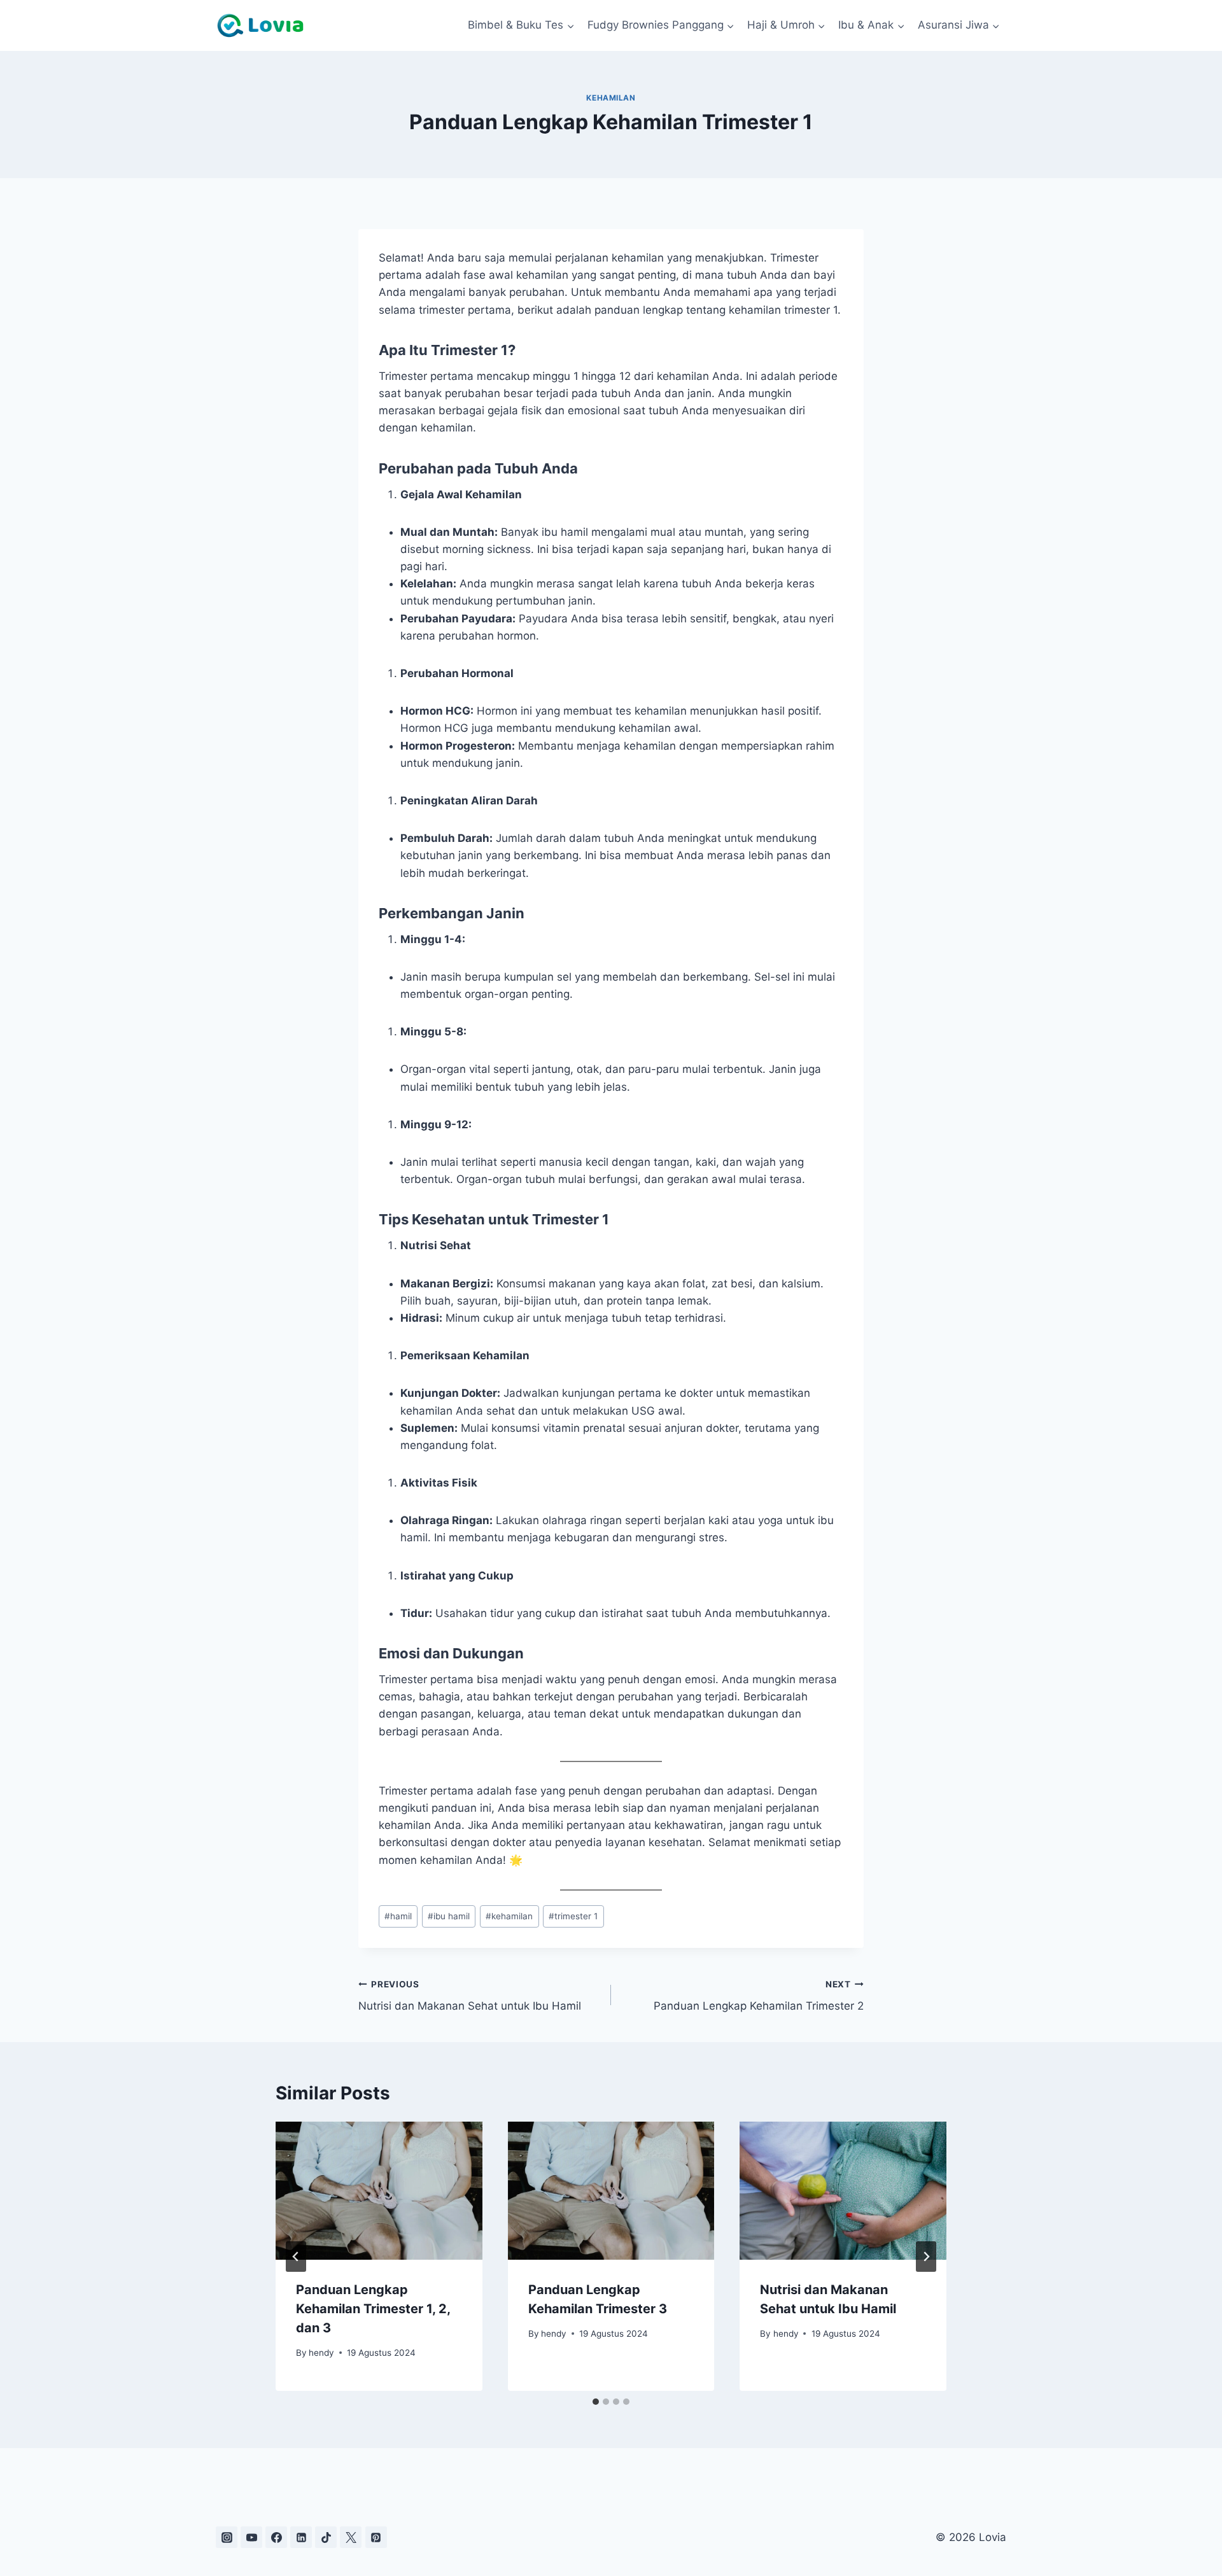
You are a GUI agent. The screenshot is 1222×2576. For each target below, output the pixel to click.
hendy (321, 2353)
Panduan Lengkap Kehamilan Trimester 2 (759, 1996)
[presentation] (379, 2190)
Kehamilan (611, 98)
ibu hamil (449, 1916)
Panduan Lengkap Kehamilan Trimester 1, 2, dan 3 (373, 2309)
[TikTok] (326, 2537)
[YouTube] (251, 2537)
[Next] (926, 2257)
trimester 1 (573, 1916)
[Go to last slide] (296, 2257)
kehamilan (509, 1916)
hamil (398, 1916)
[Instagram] (227, 2537)
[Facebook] (276, 2537)
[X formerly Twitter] (351, 2537)
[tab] (596, 2402)
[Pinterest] (376, 2537)
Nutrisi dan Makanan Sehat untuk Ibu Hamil (470, 1996)
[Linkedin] (301, 2537)
